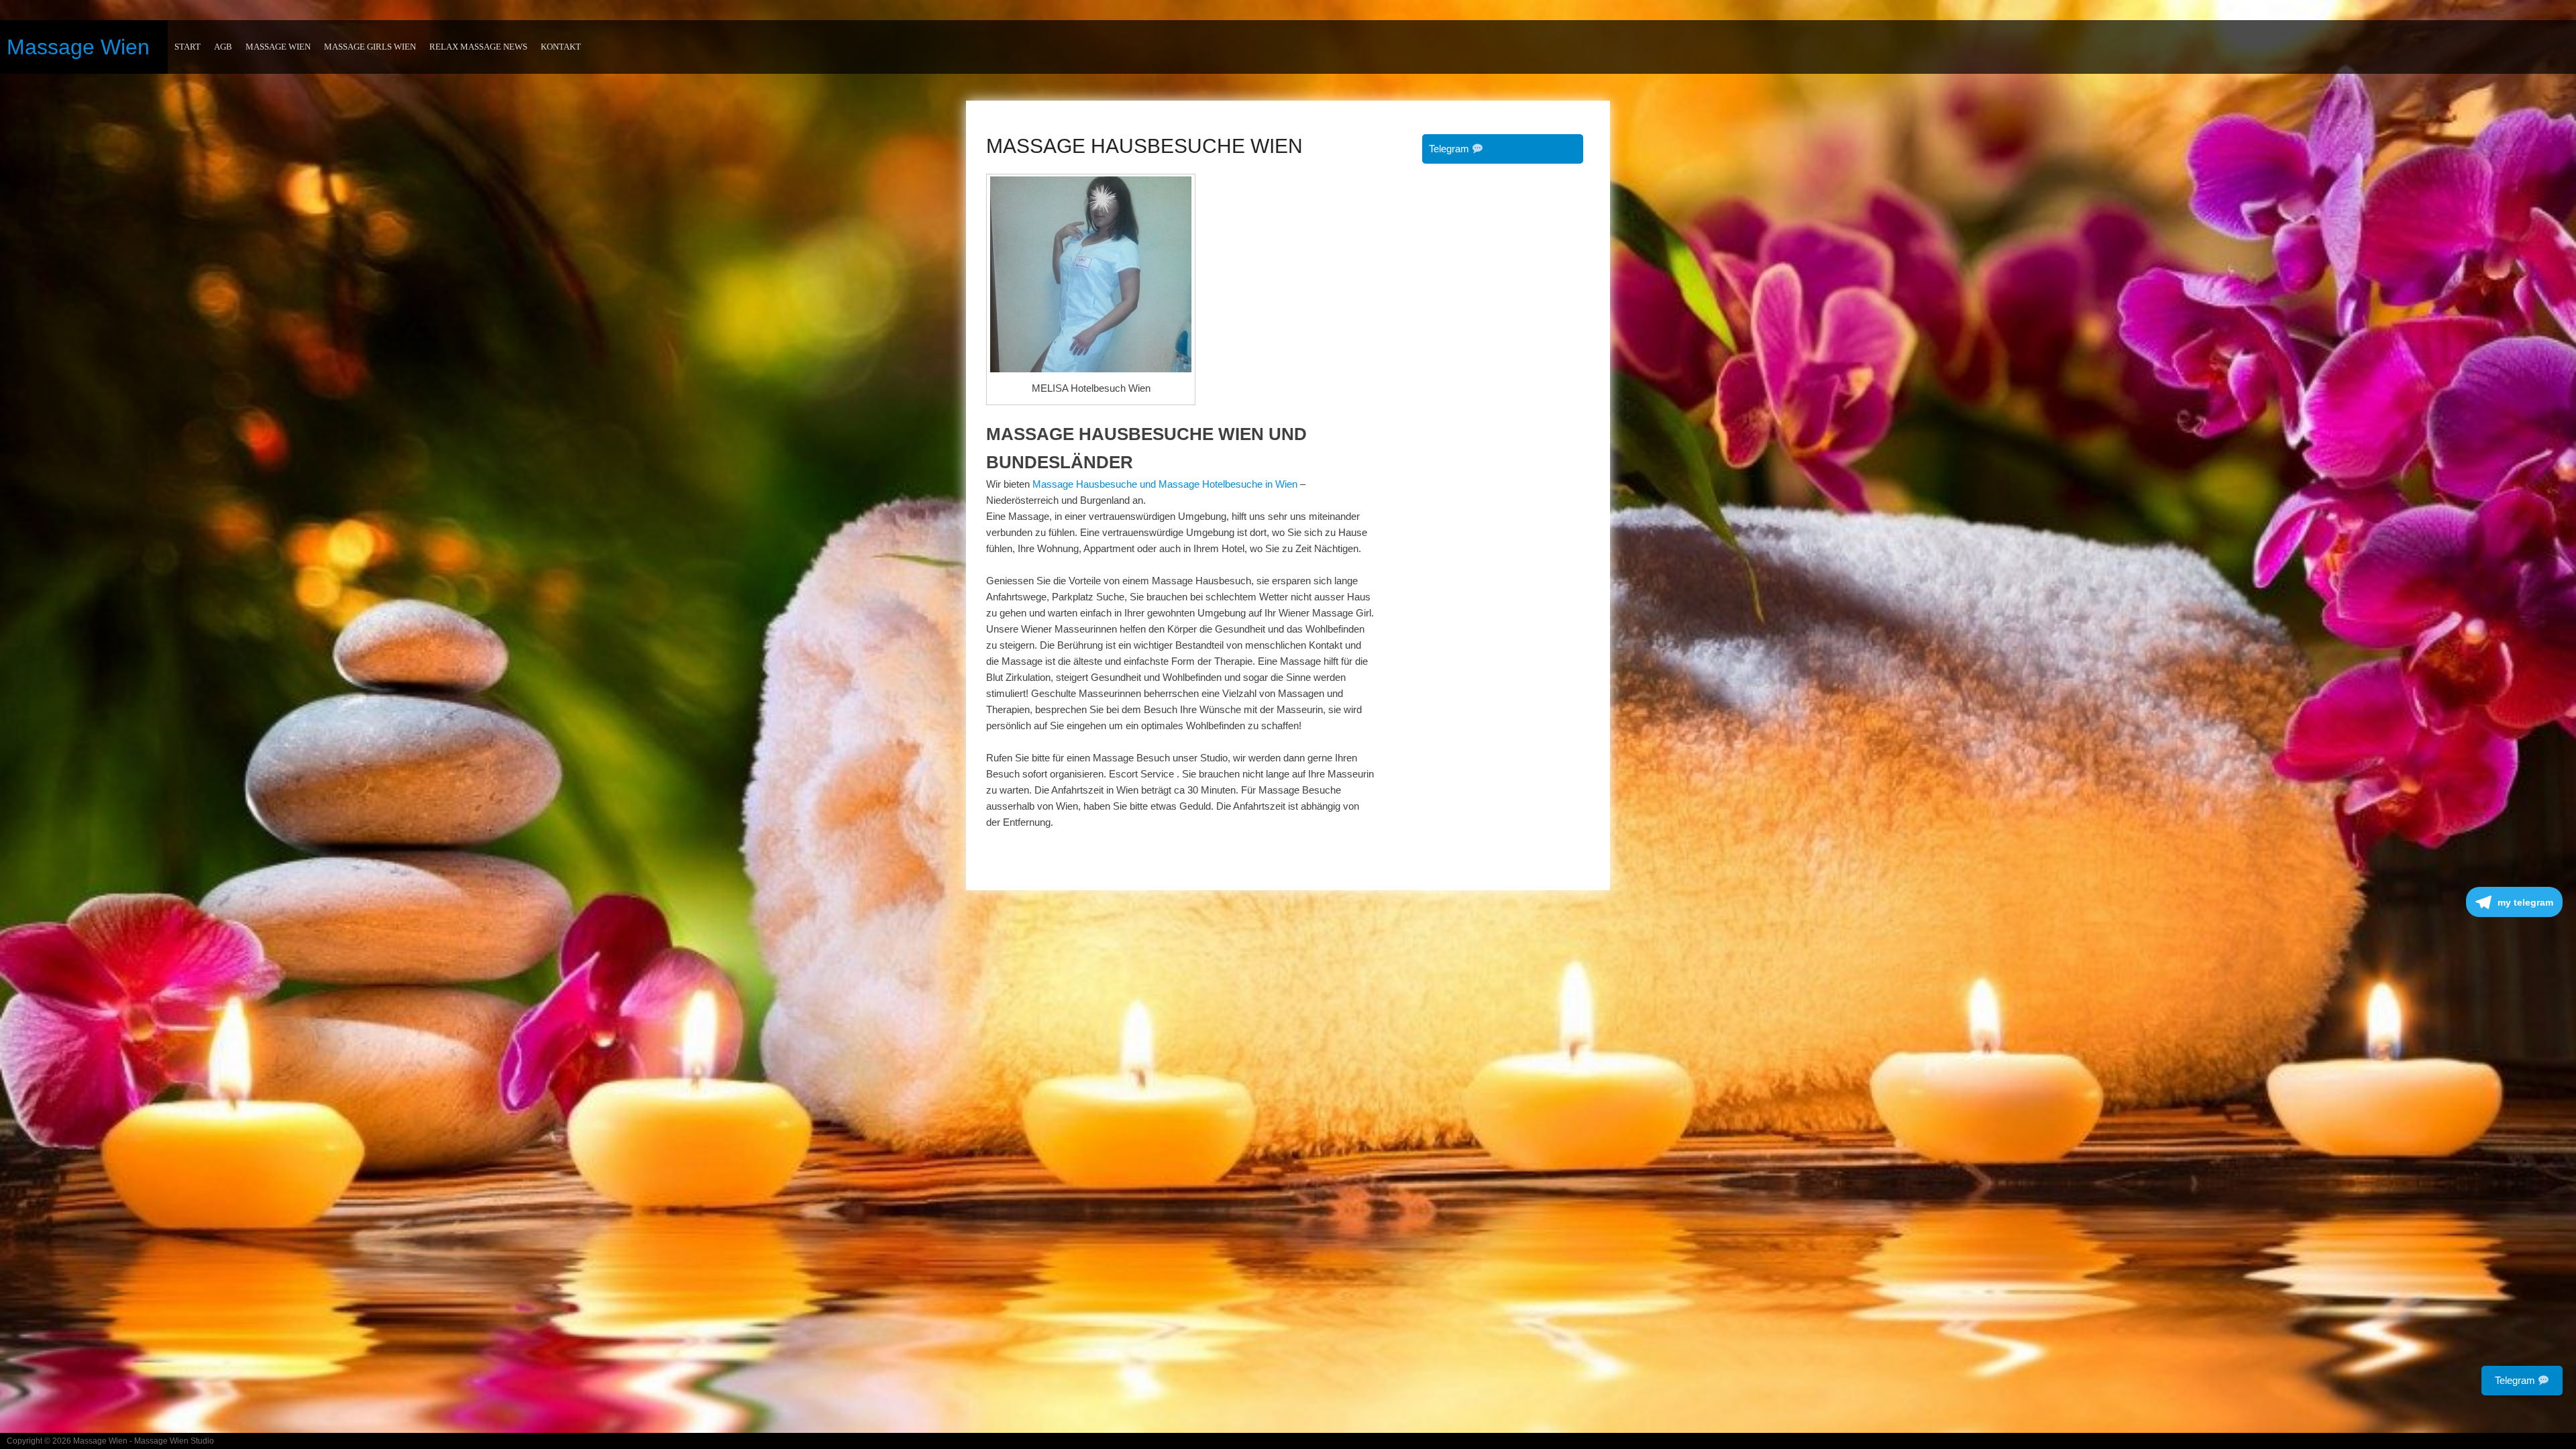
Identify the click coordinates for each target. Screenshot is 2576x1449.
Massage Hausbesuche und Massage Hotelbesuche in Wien (1165, 484)
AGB (223, 47)
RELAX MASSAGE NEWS (478, 47)
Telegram (1450, 149)
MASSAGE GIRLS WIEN (370, 47)
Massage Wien (78, 47)
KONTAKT (561, 47)
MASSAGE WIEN (278, 47)
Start (187, 47)
